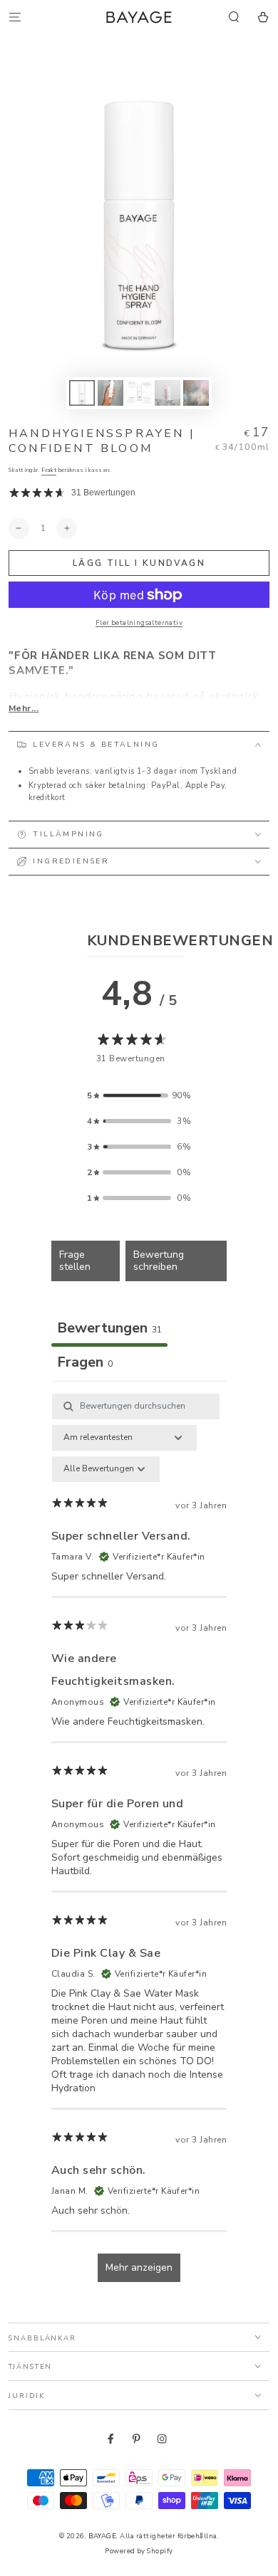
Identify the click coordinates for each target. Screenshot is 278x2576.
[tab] (85, 1364)
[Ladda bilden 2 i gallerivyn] (110, 393)
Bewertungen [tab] (109, 1328)
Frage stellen (75, 1261)
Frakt (49, 470)
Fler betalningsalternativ (139, 622)
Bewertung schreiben (159, 1261)
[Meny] (15, 17)
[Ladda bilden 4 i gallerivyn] (167, 393)
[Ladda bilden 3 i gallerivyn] (139, 393)
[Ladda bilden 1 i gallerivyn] (82, 393)
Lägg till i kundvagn (139, 563)
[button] (234, 17)
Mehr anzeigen (139, 2267)
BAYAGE (103, 2536)
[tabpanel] (139, 1845)
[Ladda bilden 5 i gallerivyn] (196, 393)
